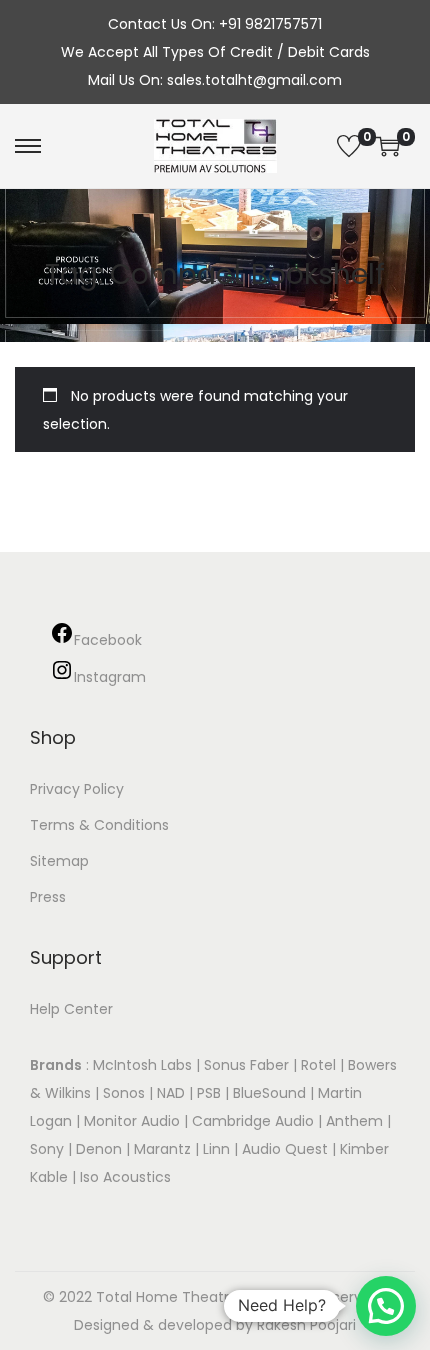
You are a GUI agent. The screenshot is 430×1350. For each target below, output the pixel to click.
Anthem (354, 1121)
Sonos (124, 1093)
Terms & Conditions (99, 825)
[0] (349, 146)
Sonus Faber (246, 1065)
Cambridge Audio (253, 1121)
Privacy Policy (77, 789)
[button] (386, 1306)
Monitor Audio (134, 1121)
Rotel (318, 1065)
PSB (209, 1093)
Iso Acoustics (125, 1177)
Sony (47, 1149)
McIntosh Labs (142, 1065)
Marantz (162, 1149)
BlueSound (269, 1093)
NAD (171, 1093)
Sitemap (59, 861)
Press (48, 897)
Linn (216, 1149)
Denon (99, 1149)
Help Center (71, 1009)
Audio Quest (285, 1149)
